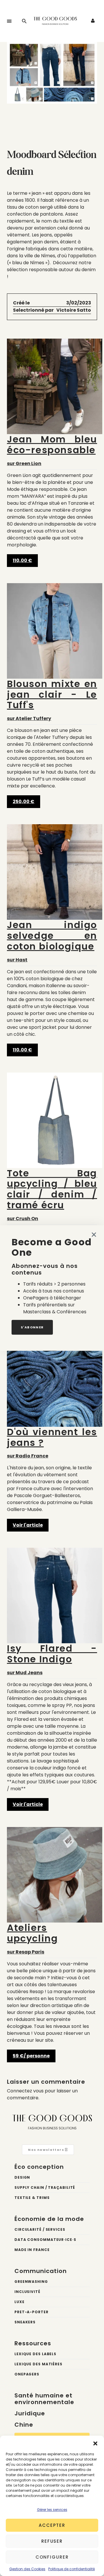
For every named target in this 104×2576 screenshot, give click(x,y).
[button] (95, 2443)
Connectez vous (25, 2091)
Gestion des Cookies (27, 2569)
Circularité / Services (40, 2229)
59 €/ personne (31, 2056)
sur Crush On (52, 1195)
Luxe (19, 2302)
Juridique (30, 2413)
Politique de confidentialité (71, 2569)
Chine (24, 2425)
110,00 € (22, 560)
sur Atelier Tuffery (52, 700)
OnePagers (27, 2374)
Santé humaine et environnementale (44, 2399)
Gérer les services (52, 2510)
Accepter (52, 2525)
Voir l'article (28, 1525)
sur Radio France (52, 1443)
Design (22, 2177)
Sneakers (25, 2322)
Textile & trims (32, 2198)
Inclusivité (27, 2292)
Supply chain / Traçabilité (45, 2187)
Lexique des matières (38, 2364)
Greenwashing (31, 2282)
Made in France (32, 2250)
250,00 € (24, 802)
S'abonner (32, 1327)
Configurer (52, 2557)
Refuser (52, 2541)
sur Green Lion (52, 450)
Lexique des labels (35, 2354)
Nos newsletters (47, 2150)
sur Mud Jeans (52, 1660)
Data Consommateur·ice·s (45, 2240)
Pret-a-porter (31, 2312)
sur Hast (52, 941)
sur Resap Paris (32, 1939)
